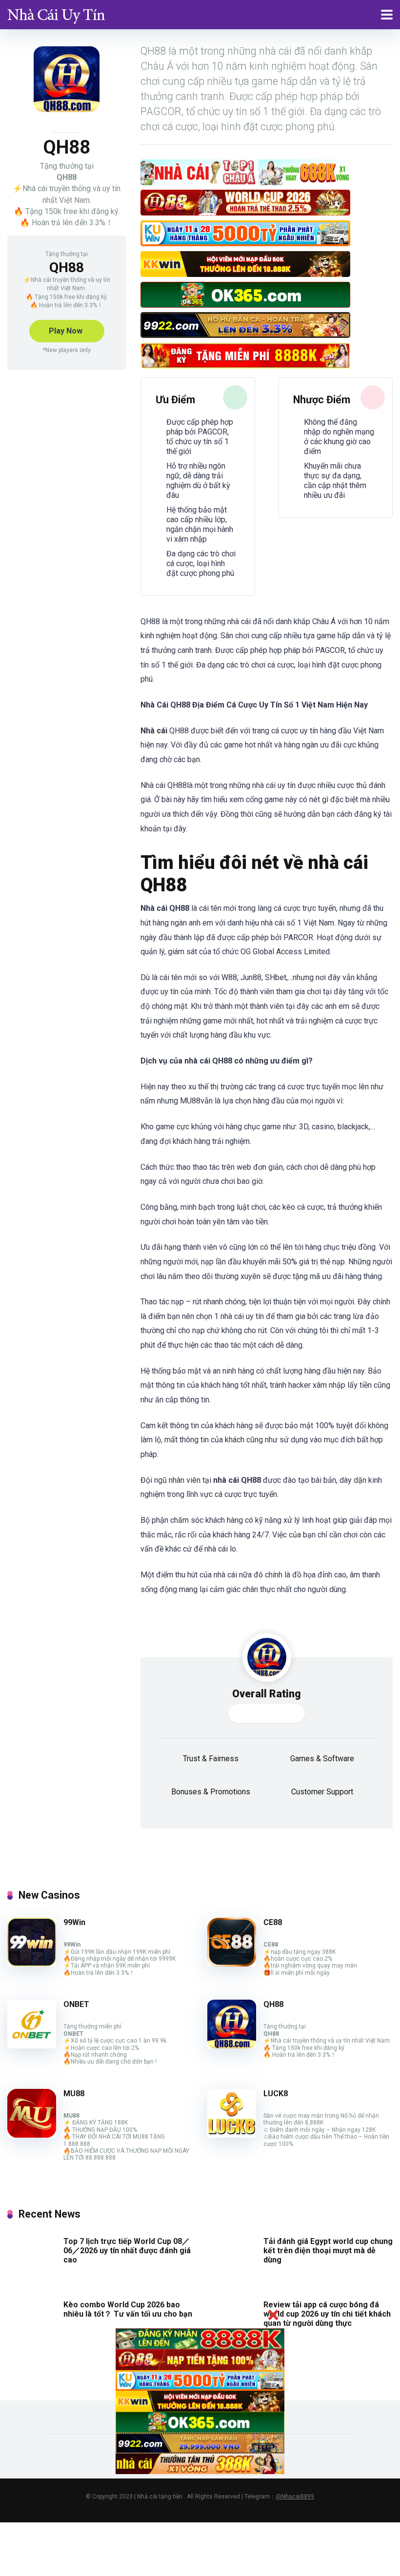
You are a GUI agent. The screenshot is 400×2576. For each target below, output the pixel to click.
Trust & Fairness (211, 1759)
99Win (74, 1922)
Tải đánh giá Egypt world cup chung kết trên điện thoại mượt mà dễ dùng (328, 2251)
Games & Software (322, 1759)
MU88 (74, 2094)
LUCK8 (276, 2094)
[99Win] (32, 1964)
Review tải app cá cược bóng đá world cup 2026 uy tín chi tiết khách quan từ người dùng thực (327, 2314)
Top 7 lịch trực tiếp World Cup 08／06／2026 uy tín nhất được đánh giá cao (127, 2251)
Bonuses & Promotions (211, 1792)
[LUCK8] (232, 2135)
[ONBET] (32, 2046)
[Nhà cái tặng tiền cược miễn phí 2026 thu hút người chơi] (56, 13)
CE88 (273, 1922)
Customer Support (322, 1792)
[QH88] (232, 2046)
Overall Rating (267, 1694)
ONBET (76, 2004)
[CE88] (232, 1964)
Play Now (66, 331)
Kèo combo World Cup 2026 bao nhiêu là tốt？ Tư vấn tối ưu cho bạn (128, 2309)
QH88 (273, 2004)
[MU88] (32, 2135)
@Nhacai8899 (295, 2497)
